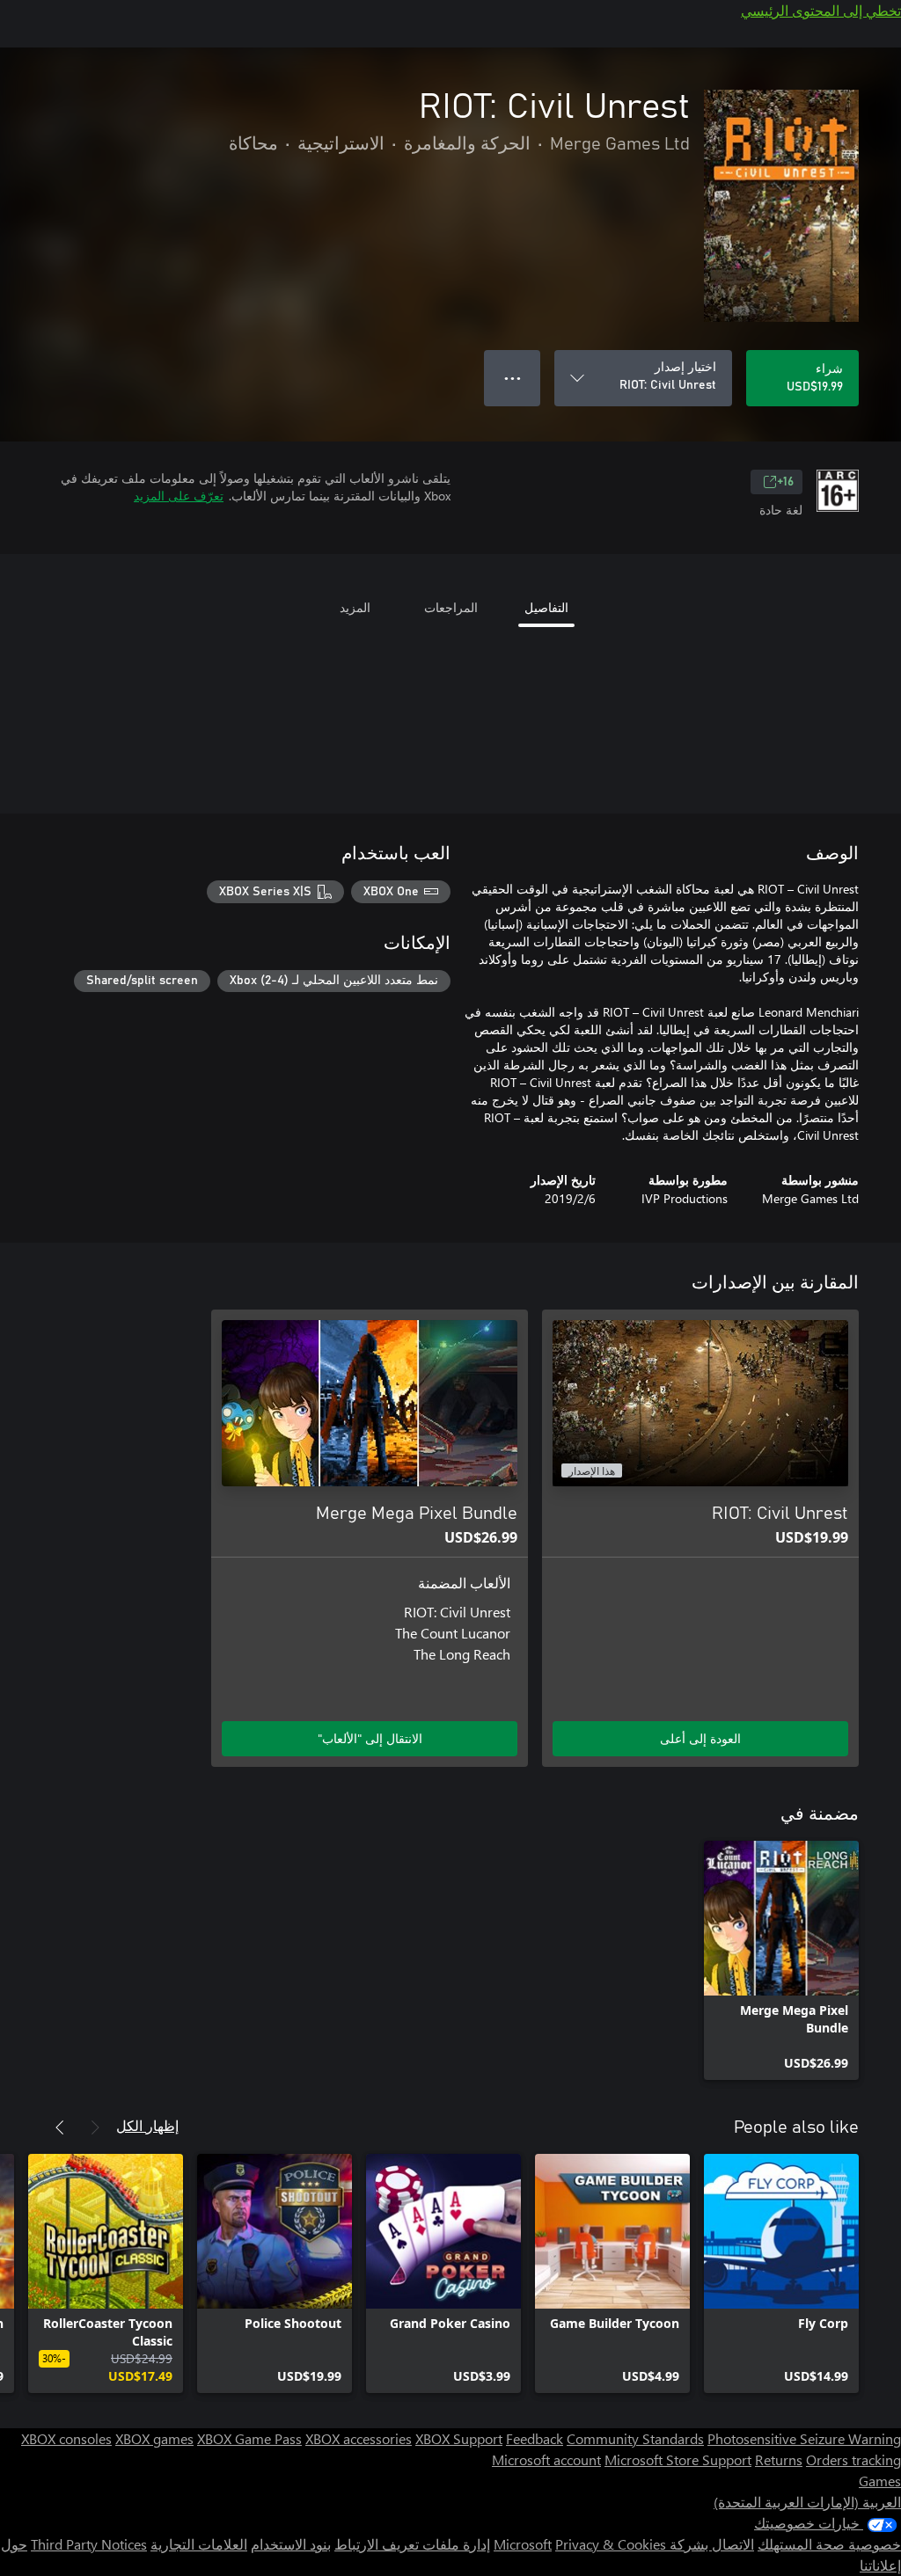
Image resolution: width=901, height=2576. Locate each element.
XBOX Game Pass (249, 2438)
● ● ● (513, 378)
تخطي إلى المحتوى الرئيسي (821, 10)
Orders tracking (853, 2459)
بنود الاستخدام (291, 2544)
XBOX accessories (359, 2438)
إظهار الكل (147, 2125)
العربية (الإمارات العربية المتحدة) (807, 2502)
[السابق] (95, 2127)
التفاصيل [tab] (546, 607)
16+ (785, 482)
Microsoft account (546, 2459)
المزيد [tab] (355, 607)
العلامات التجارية (199, 2544)
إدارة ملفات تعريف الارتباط (412, 2544)
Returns (779, 2459)
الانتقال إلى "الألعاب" (370, 1738)
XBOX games (154, 2438)
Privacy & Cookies (611, 2544)
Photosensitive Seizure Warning (804, 2438)
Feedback (535, 2438)
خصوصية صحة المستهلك (829, 2544)
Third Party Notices (89, 2544)
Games (880, 2481)
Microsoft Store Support (678, 2459)
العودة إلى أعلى (700, 1738)
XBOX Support (459, 2438)
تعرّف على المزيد (179, 496)
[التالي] (60, 2127)
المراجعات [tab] (451, 607)
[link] (781, 1960)
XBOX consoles (66, 2438)
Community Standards (635, 2438)
